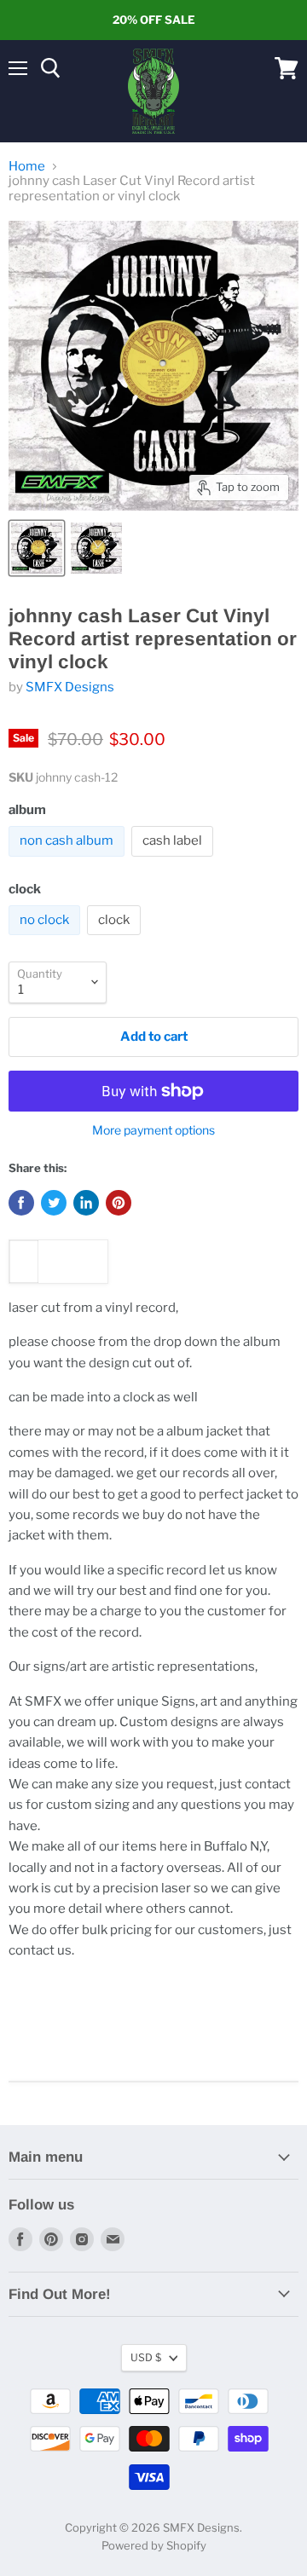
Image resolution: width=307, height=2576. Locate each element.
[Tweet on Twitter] (54, 1203)
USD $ (146, 2357)
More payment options (153, 1130)
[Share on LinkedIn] (86, 1203)
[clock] (116, 939)
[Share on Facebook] (21, 1203)
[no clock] (46, 939)
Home (27, 167)
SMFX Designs (70, 687)
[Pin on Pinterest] (119, 1203)
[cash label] (174, 861)
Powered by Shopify (154, 2545)
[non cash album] (69, 861)
